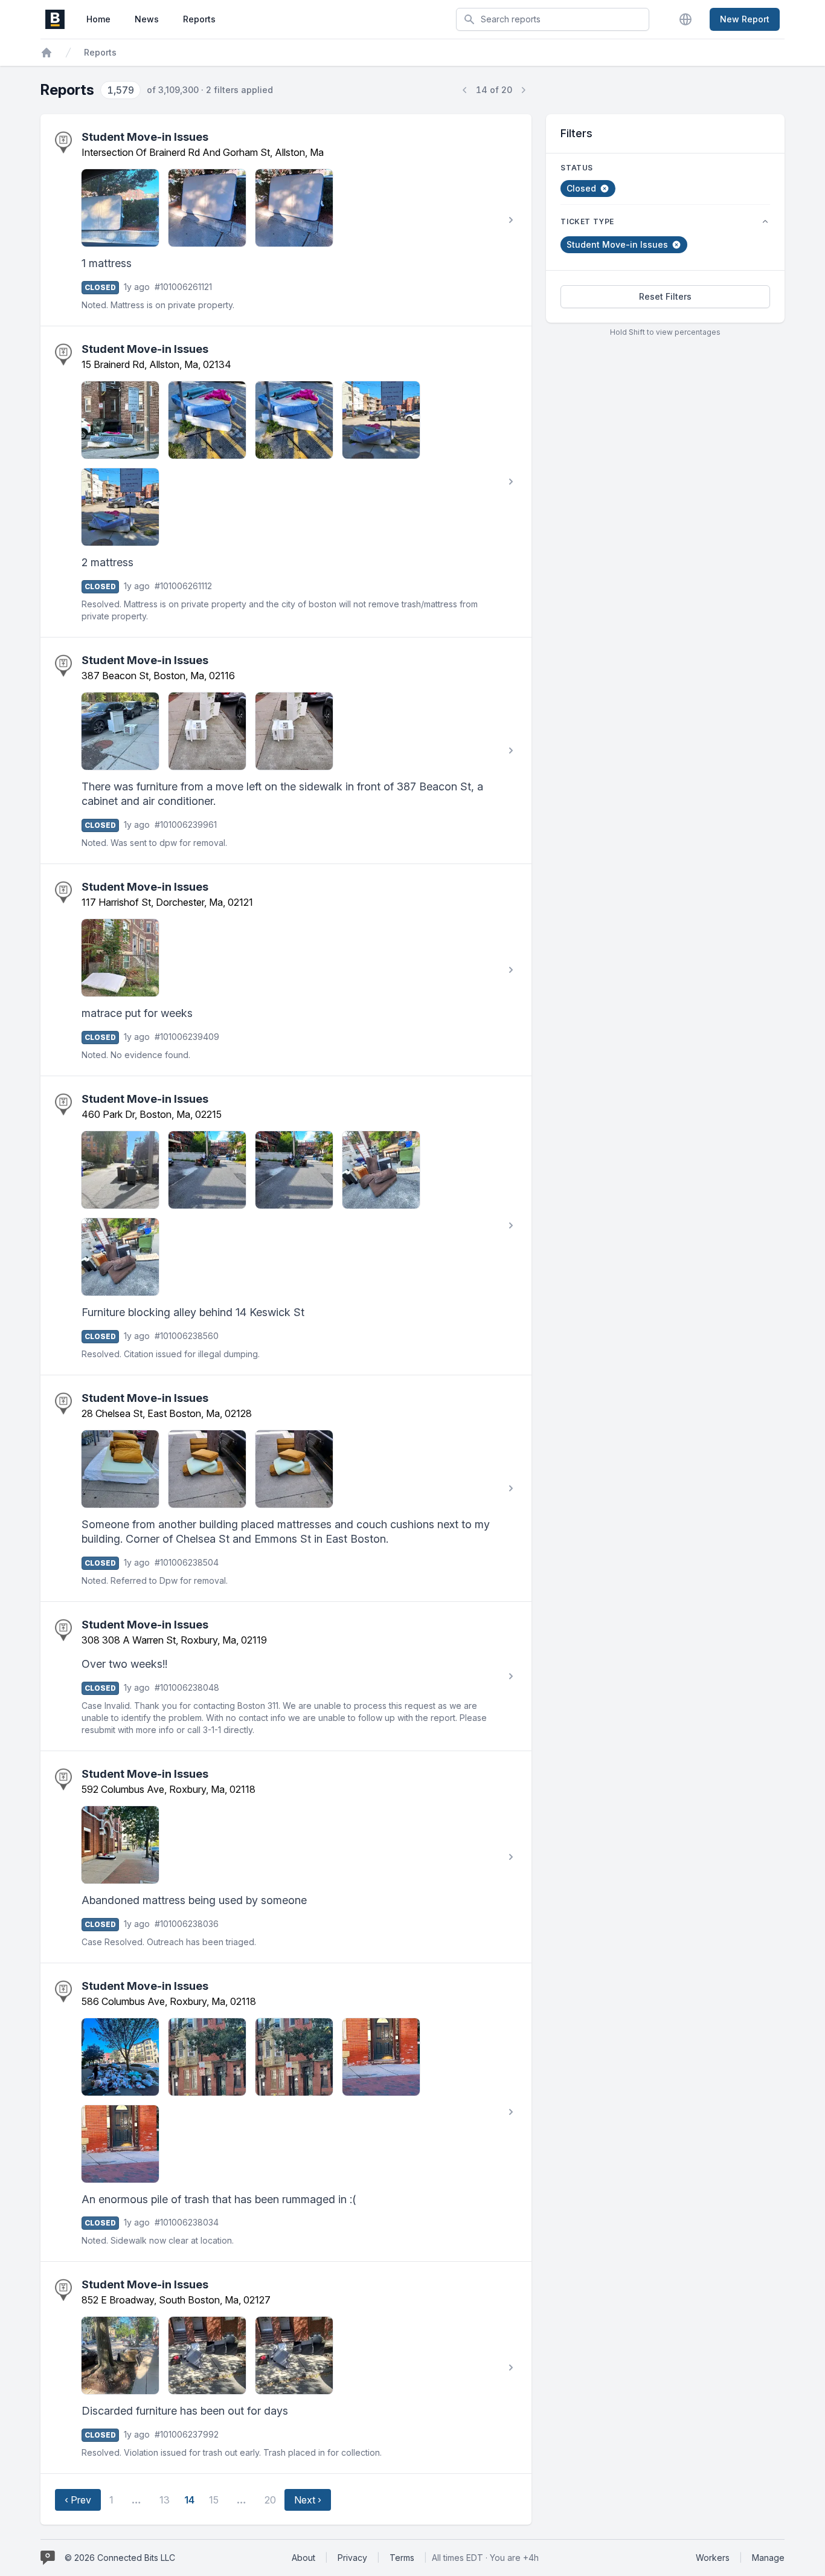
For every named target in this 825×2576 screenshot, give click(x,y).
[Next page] (523, 90)
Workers (713, 2558)
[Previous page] (465, 90)
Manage (768, 2558)
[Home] (47, 53)
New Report (745, 19)
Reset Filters (665, 296)
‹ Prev (78, 2500)
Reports (199, 19)
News (147, 19)
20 (270, 2500)
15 (214, 2500)
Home (98, 19)
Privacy (352, 2558)
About (303, 2558)
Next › (308, 2500)
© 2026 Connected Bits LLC (120, 2558)
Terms (402, 2558)
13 (165, 2500)
